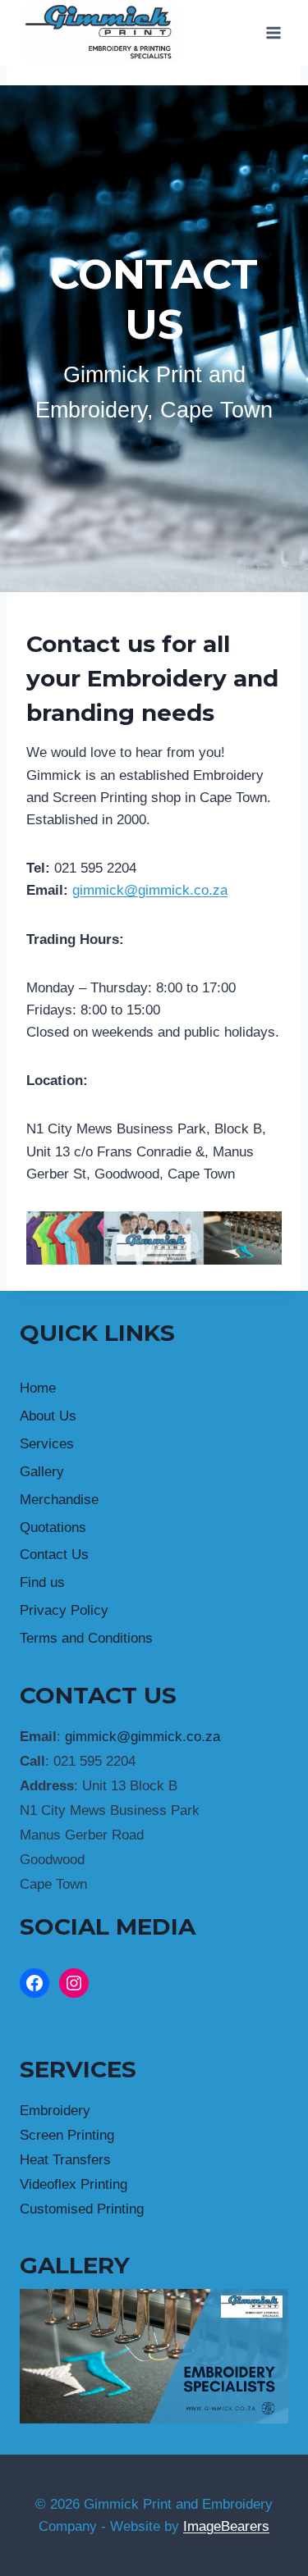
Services (47, 1444)
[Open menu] (273, 32)
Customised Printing (82, 2209)
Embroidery (55, 2111)
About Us (48, 1416)
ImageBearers (226, 2526)
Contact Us (54, 1555)
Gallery (42, 1472)
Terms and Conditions (86, 1638)
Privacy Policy (64, 1610)
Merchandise (59, 1500)
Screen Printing (67, 2135)
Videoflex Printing (74, 2184)
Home (38, 1388)
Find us (42, 1582)
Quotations (53, 1527)
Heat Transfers (65, 2160)
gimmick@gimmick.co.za (150, 890)
